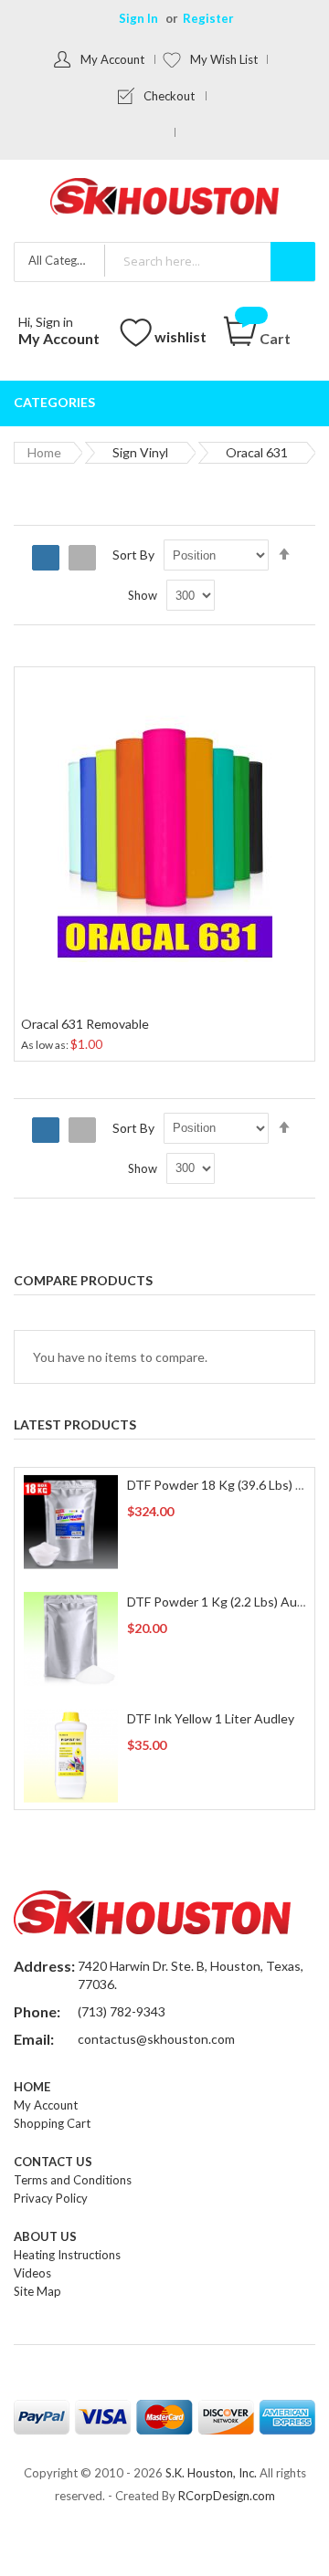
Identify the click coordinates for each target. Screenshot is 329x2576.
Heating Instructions (67, 2255)
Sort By (133, 555)
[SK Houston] (164, 199)
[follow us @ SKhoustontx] (160, 132)
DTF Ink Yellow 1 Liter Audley (211, 1718)
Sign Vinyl (140, 452)
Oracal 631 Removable (85, 1024)
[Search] (293, 262)
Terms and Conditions (73, 2180)
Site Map (37, 2291)
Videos (32, 2273)
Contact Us (53, 2162)
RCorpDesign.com (227, 2496)
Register (208, 18)
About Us (45, 2236)
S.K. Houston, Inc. (211, 2473)
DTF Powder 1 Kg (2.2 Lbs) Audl (217, 1602)
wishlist (180, 336)
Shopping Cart (52, 2123)
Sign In (138, 18)
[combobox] (209, 261)
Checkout (169, 96)
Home (44, 452)
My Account (112, 59)
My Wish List (224, 59)
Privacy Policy (51, 2198)
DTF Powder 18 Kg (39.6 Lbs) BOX (225, 1485)
